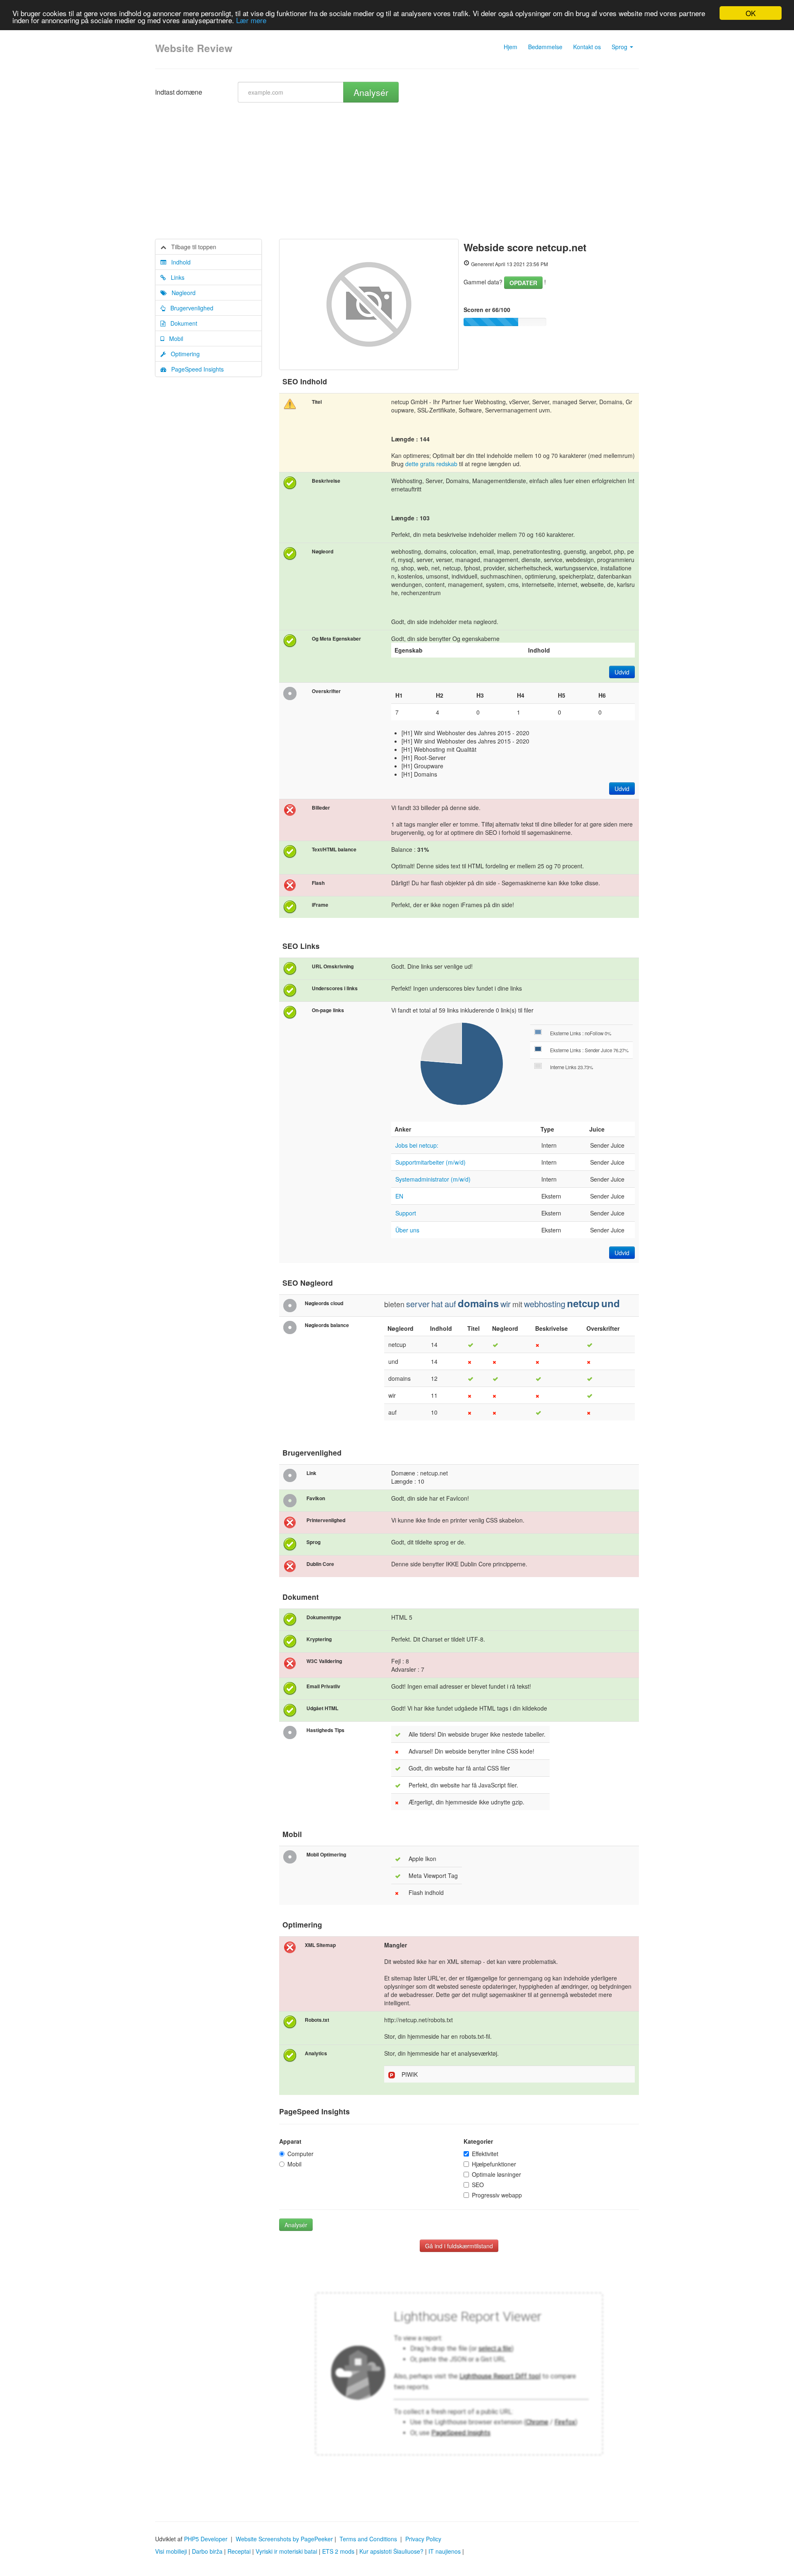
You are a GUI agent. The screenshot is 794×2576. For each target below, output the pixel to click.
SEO (478, 2185)
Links (175, 277)
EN (399, 1196)
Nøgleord (181, 293)
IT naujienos (445, 2551)
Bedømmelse (545, 47)
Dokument (181, 323)
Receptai (239, 2551)
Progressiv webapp (497, 2195)
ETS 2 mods (338, 2551)
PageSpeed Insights (195, 369)
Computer (300, 2154)
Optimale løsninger (496, 2174)
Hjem (511, 47)
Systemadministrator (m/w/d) (433, 1179)
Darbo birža (207, 2551)
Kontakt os (587, 47)
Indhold (178, 262)
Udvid (622, 672)
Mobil (174, 338)
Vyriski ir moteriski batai (286, 2551)
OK (751, 13)
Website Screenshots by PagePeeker (284, 2539)
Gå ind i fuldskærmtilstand (459, 2246)
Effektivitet (485, 2154)
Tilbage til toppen (191, 247)
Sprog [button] (620, 47)
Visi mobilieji (171, 2551)
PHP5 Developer (206, 2539)
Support (406, 1213)
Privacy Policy (423, 2539)
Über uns (407, 1230)
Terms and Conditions (368, 2539)
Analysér (371, 92)
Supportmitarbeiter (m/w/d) (430, 1162)
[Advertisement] (397, 177)
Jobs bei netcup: (417, 1145)
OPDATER (523, 283)
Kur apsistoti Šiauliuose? (391, 2551)
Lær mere (251, 20)
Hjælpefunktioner (494, 2164)
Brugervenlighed (189, 308)
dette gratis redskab (431, 464)
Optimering (183, 354)
